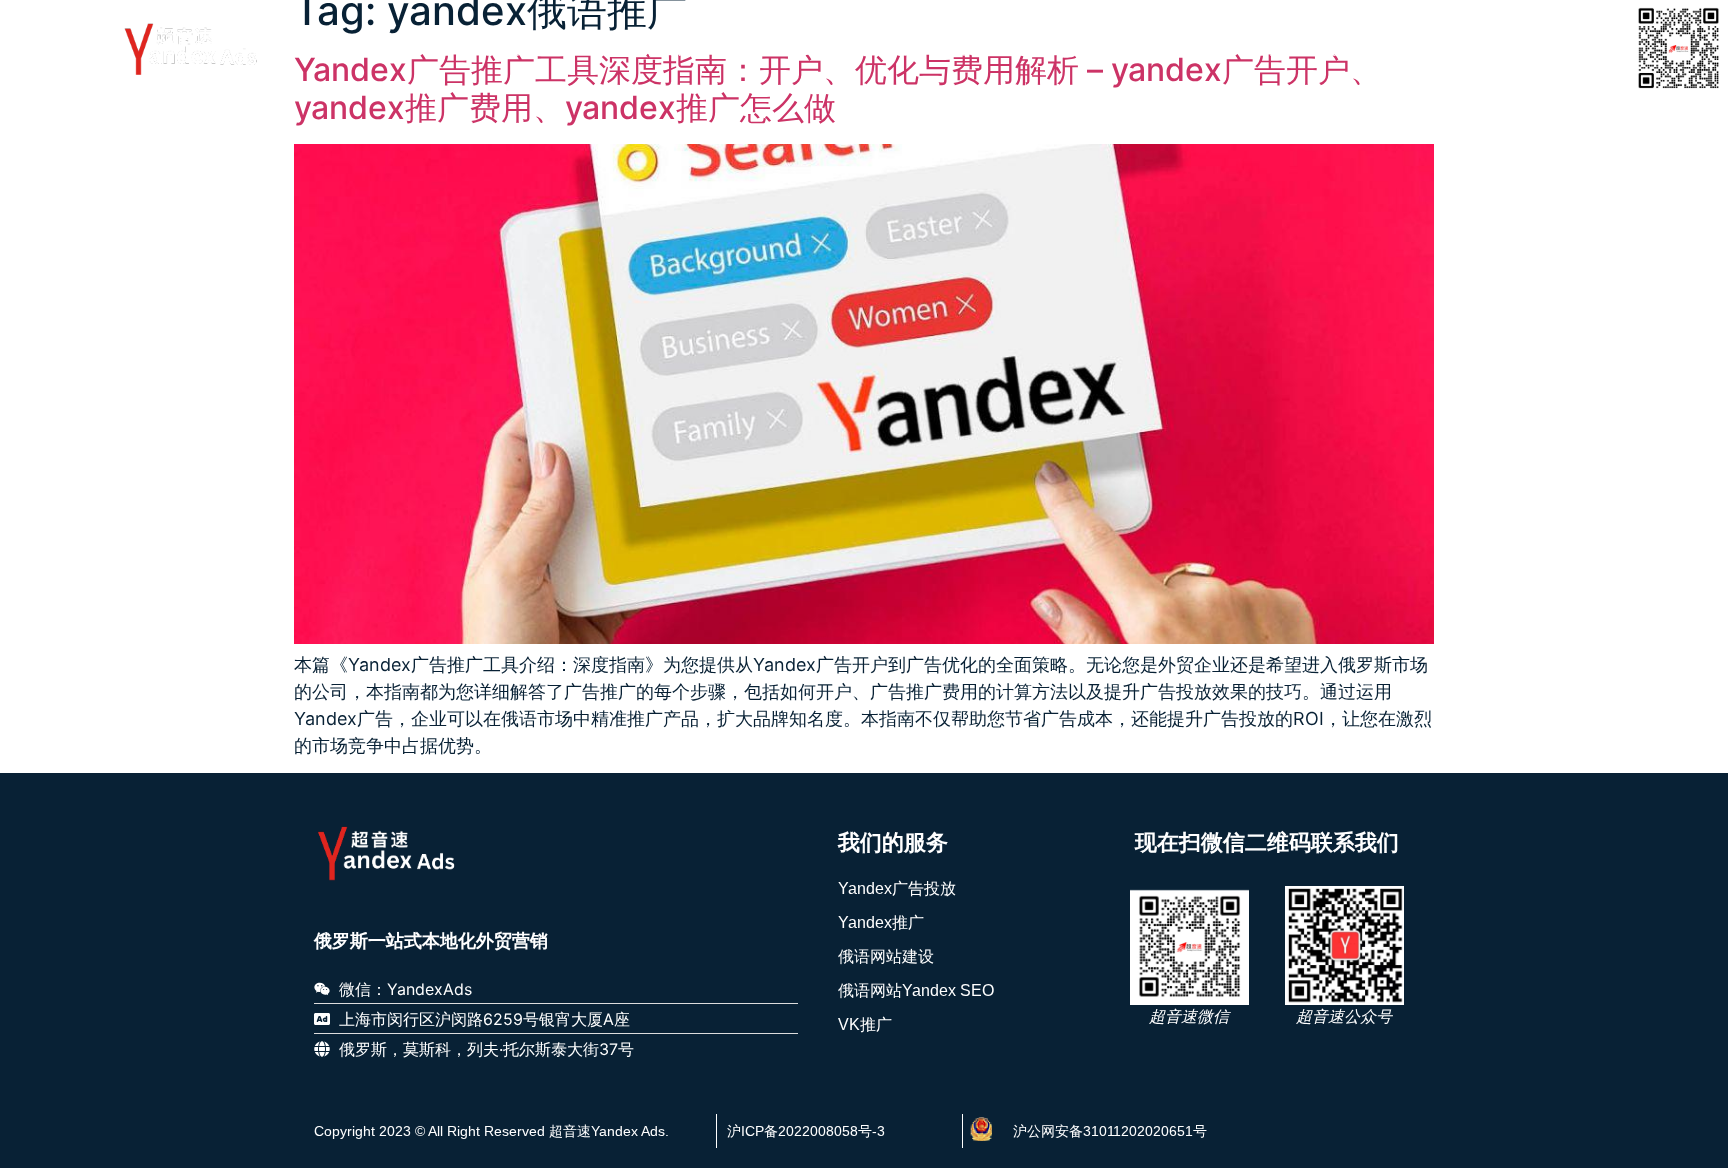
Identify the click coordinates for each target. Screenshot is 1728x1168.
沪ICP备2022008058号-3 (806, 1131)
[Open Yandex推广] (838, 48)
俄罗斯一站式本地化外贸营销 (431, 941)
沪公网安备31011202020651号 (1110, 1131)
